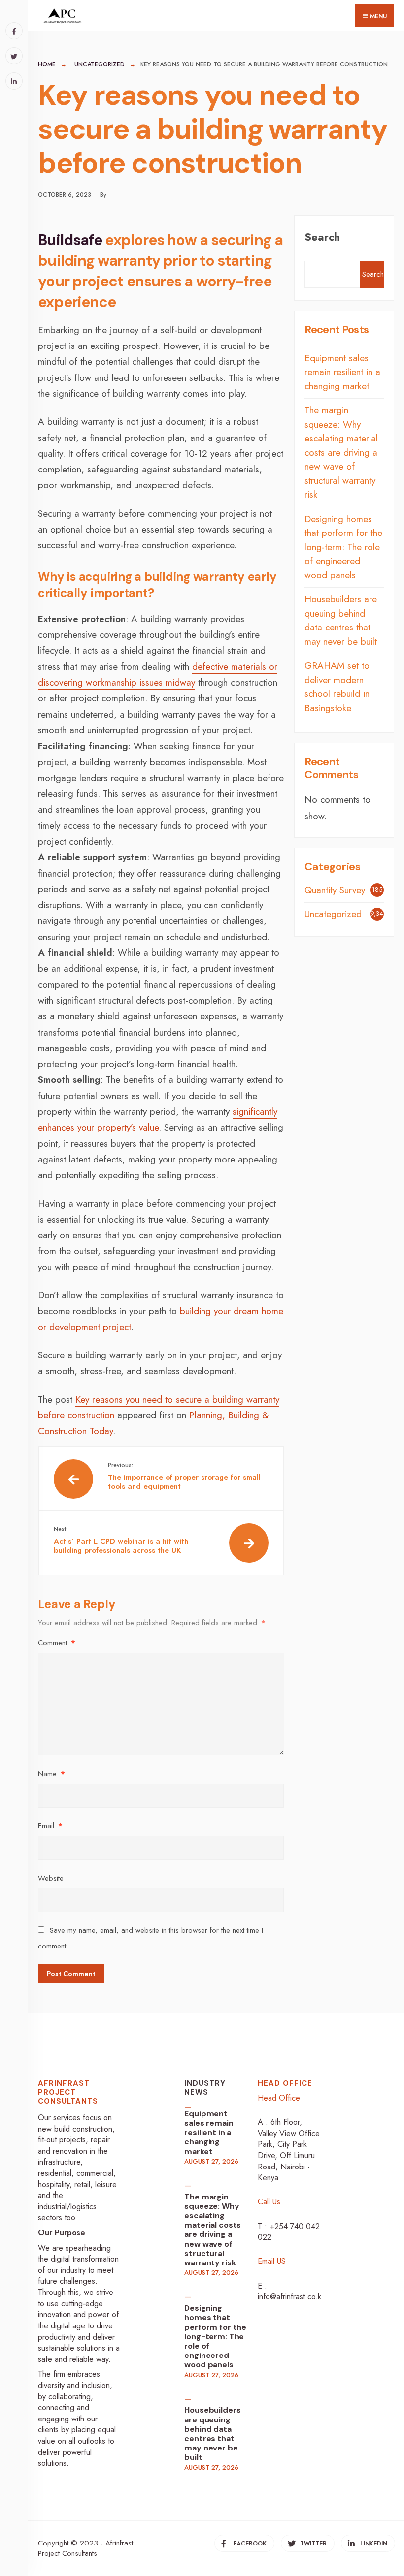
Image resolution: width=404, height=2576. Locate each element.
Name (51, 1774)
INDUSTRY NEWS (205, 2088)
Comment (57, 1643)
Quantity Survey (335, 890)
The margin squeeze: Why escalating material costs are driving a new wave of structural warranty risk (341, 452)
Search (322, 237)
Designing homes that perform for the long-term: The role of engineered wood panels (343, 547)
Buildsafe (71, 240)
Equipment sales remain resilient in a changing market (342, 372)
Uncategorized (100, 64)
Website (51, 1878)
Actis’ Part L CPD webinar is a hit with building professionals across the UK (121, 1540)
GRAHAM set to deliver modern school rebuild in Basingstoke (337, 687)
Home (47, 64)
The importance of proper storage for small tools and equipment (184, 1476)
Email (50, 1826)
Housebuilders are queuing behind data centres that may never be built (341, 620)
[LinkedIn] (14, 81)
